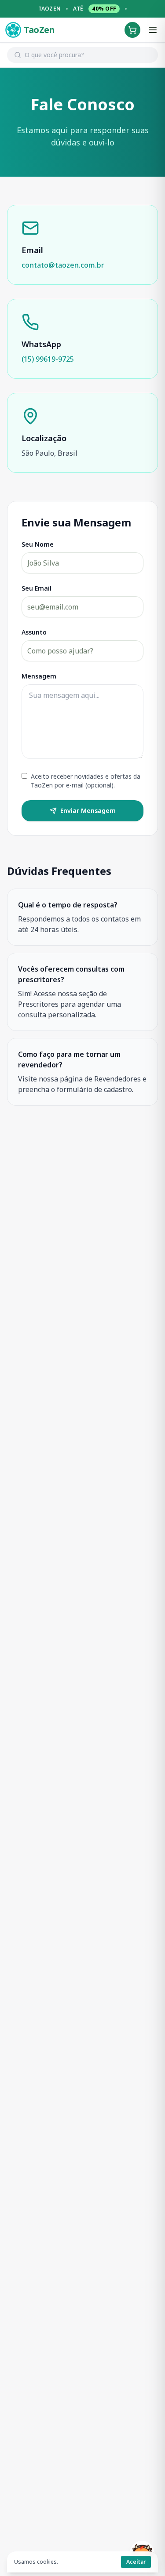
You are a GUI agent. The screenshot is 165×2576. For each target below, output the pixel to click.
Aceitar (136, 2562)
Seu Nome (38, 544)
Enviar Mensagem (88, 811)
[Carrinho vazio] (132, 30)
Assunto (34, 632)
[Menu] (153, 30)
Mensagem (39, 676)
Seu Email (37, 588)
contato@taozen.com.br (63, 265)
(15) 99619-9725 (48, 359)
